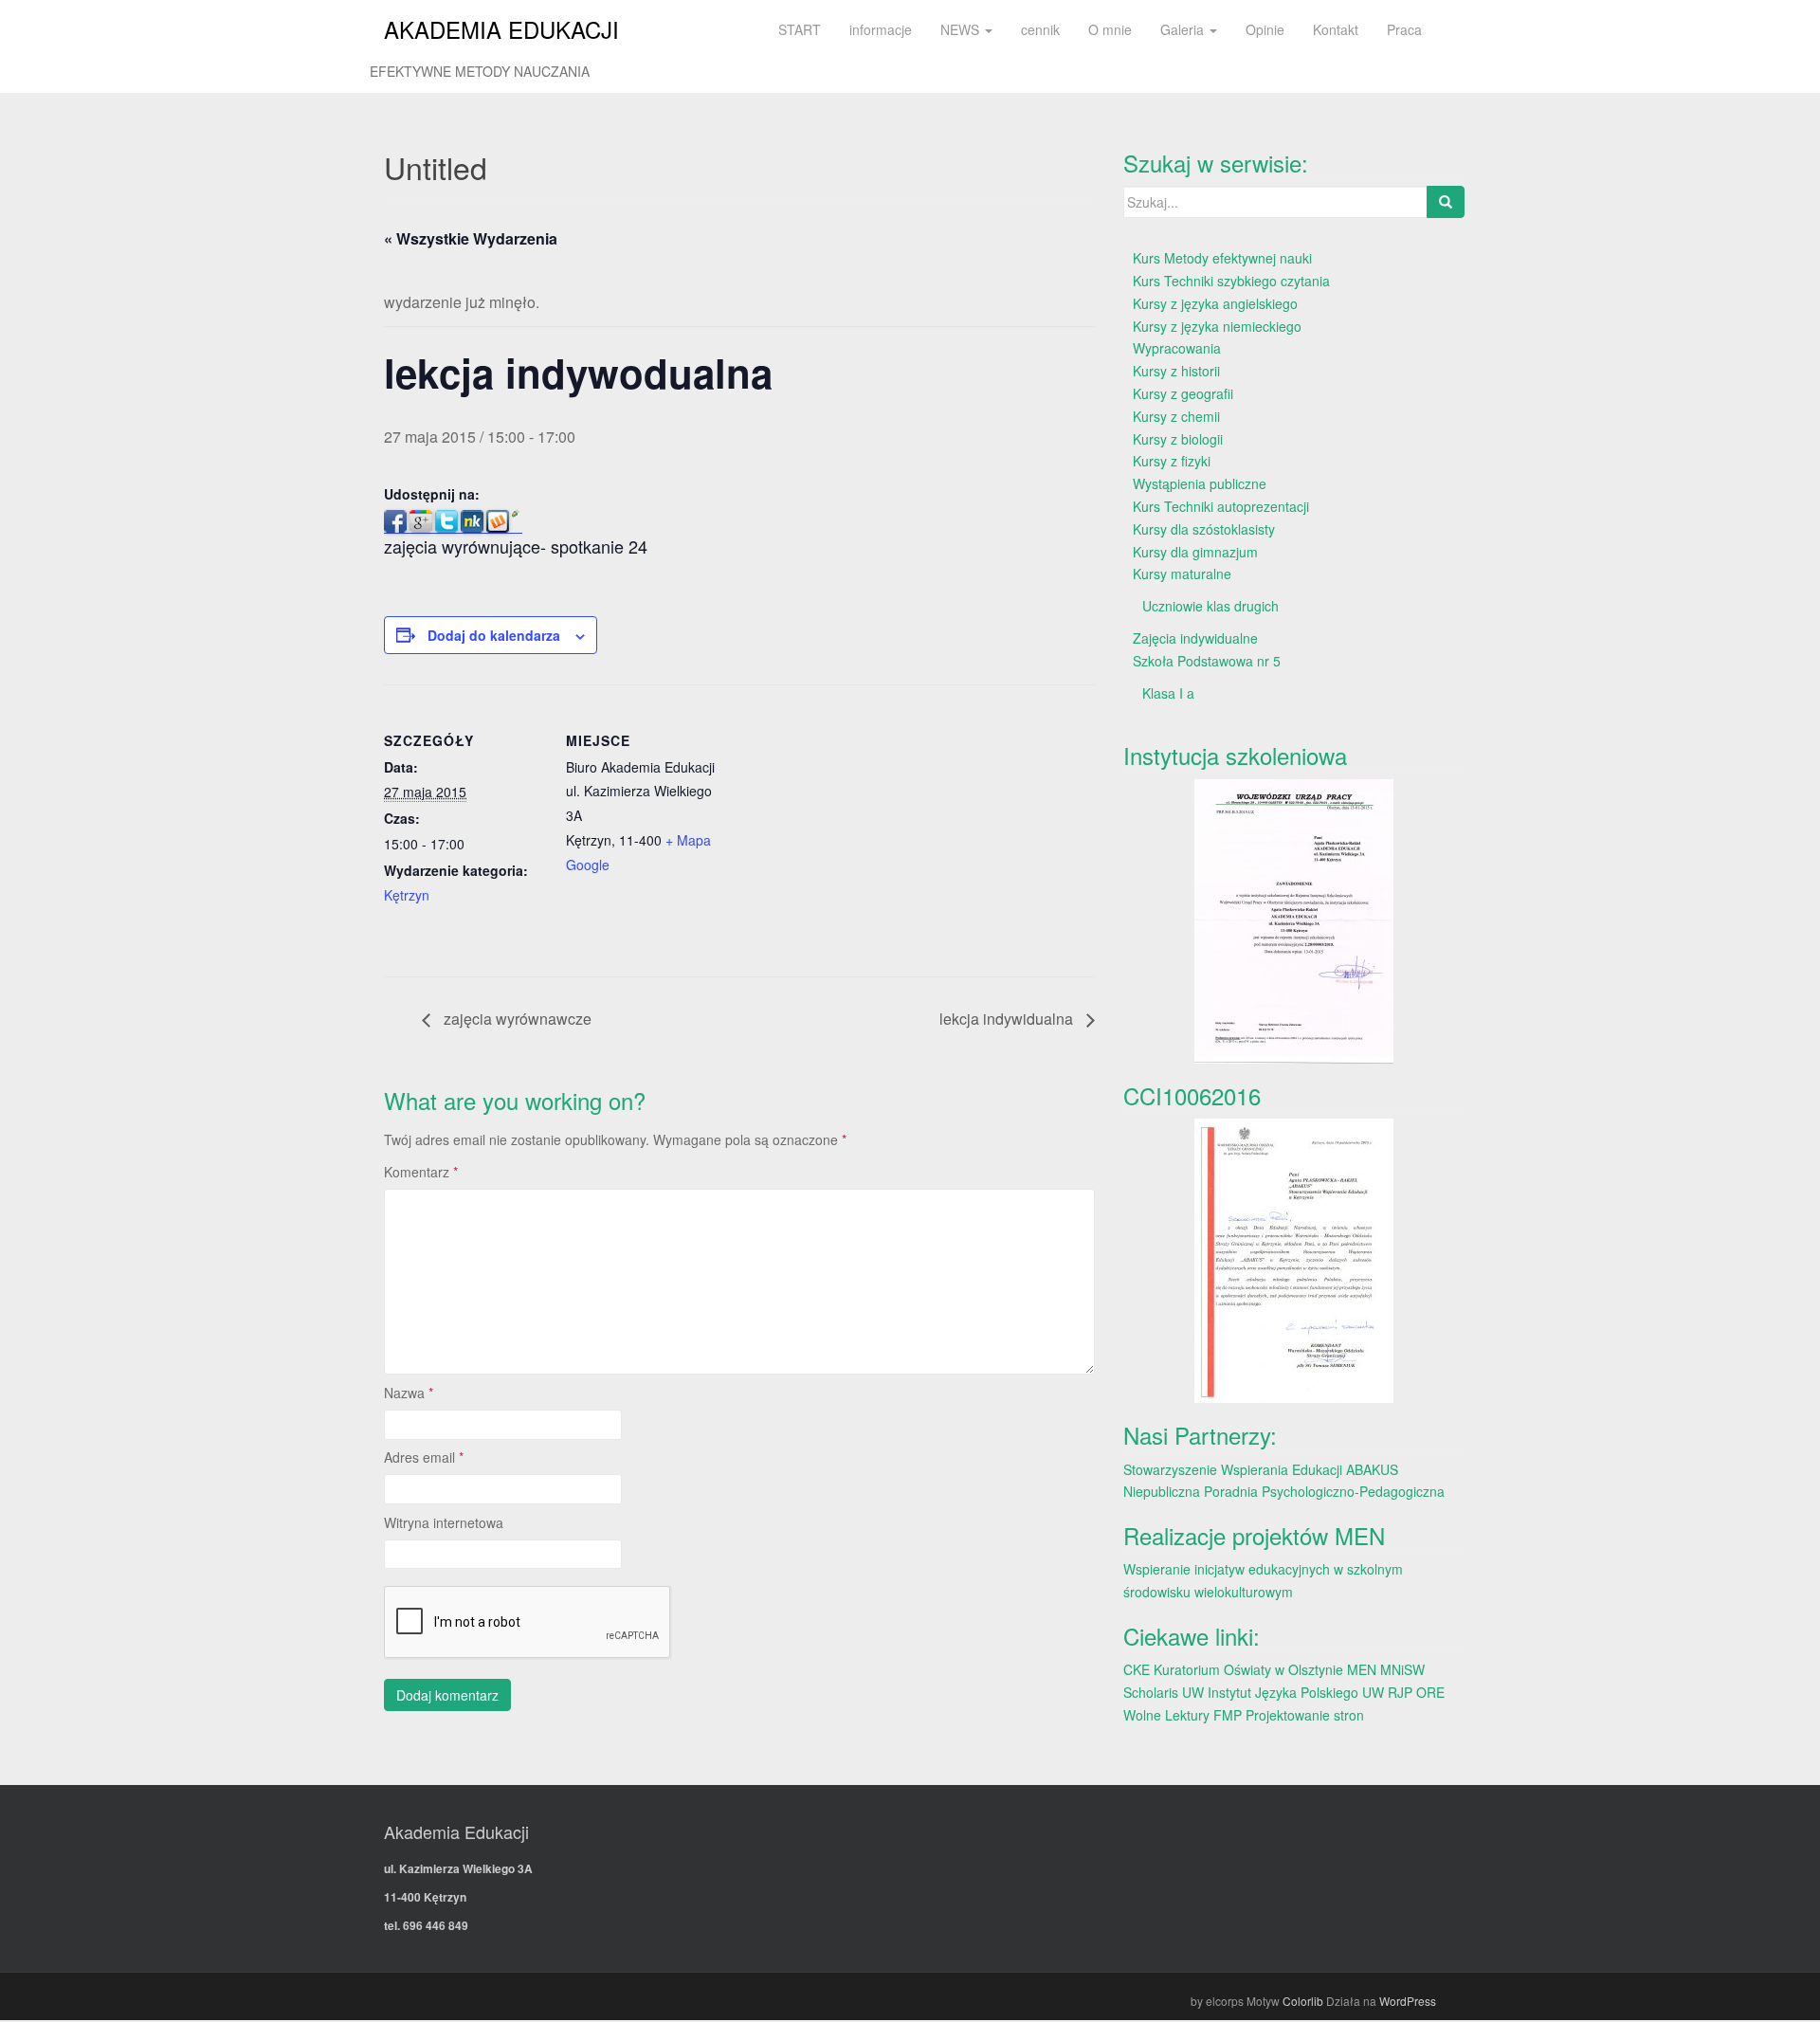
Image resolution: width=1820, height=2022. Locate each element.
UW (1193, 1692)
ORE (1430, 1692)
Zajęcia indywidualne (1195, 638)
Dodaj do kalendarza (494, 635)
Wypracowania (1177, 348)
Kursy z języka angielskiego (1215, 303)
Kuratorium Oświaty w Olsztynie (1248, 1669)
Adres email (424, 1457)
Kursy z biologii (1178, 439)
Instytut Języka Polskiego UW (1298, 1692)
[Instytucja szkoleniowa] (1294, 921)
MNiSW (1402, 1669)
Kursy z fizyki (1172, 461)
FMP (1228, 1715)
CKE (1137, 1669)
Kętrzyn (407, 895)
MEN (1362, 1669)
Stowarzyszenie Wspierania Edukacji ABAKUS (1261, 1469)
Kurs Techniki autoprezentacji (1221, 506)
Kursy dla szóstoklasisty (1204, 529)
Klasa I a (1168, 693)
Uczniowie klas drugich (1210, 606)
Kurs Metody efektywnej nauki (1222, 258)
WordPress (1408, 2001)
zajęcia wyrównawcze (516, 1019)
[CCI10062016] (1294, 1261)
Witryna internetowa (444, 1522)
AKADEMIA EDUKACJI (501, 29)
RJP (1400, 1692)
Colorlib (1303, 2001)
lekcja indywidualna (1008, 1019)
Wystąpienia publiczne (1200, 483)
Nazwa (409, 1393)
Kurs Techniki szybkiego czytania (1231, 281)
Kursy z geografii (1183, 393)
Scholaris (1151, 1692)
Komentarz (421, 1172)
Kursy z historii (1176, 371)
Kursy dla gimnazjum (1195, 552)
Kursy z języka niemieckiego (1217, 326)
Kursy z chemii (1176, 416)
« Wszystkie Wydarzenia (471, 238)
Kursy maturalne (1182, 574)
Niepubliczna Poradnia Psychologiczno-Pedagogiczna (1284, 1491)
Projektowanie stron (1305, 1715)
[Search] (1446, 202)
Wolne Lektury (1166, 1715)
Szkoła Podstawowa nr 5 (1207, 661)
